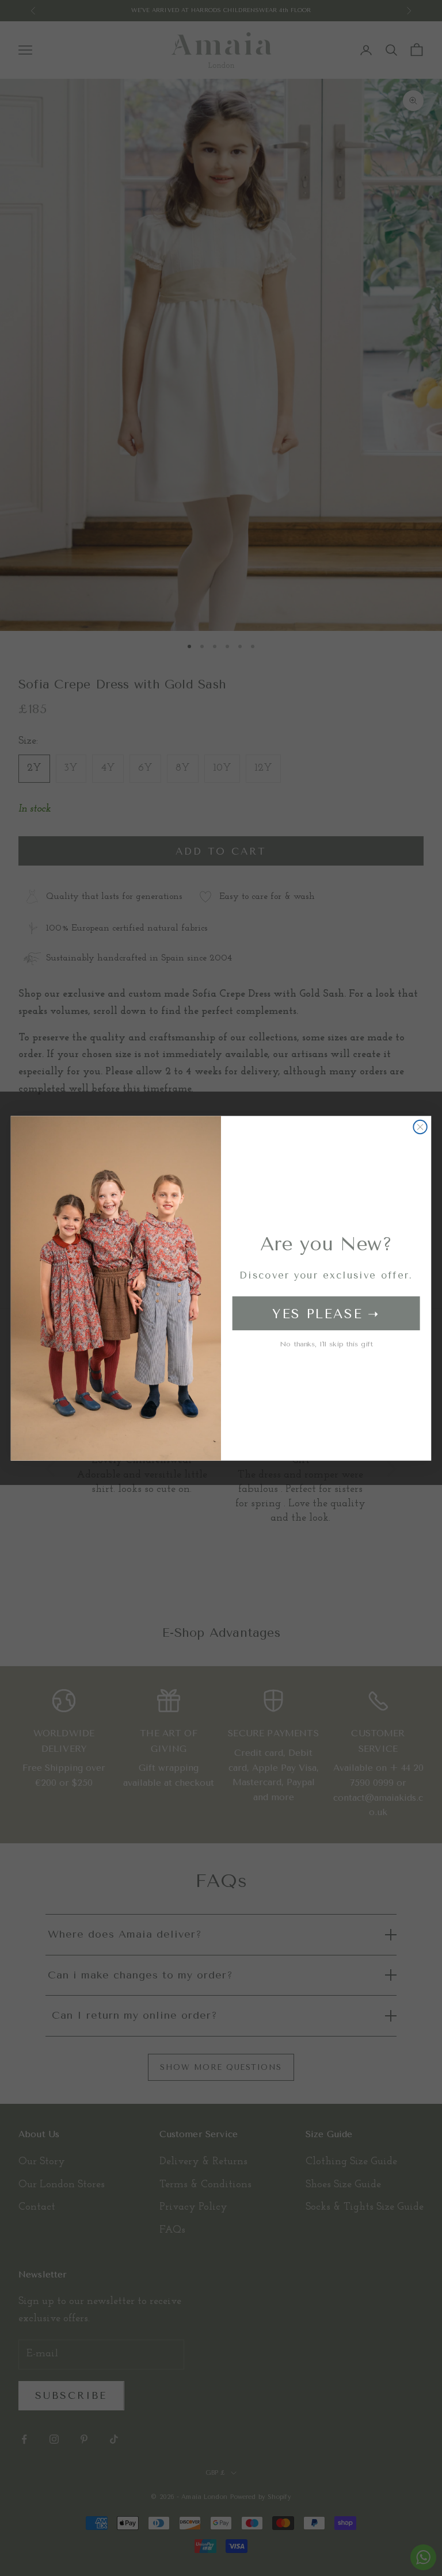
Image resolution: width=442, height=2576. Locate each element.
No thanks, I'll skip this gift (326, 1343)
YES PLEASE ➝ (326, 1313)
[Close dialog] (420, 1126)
